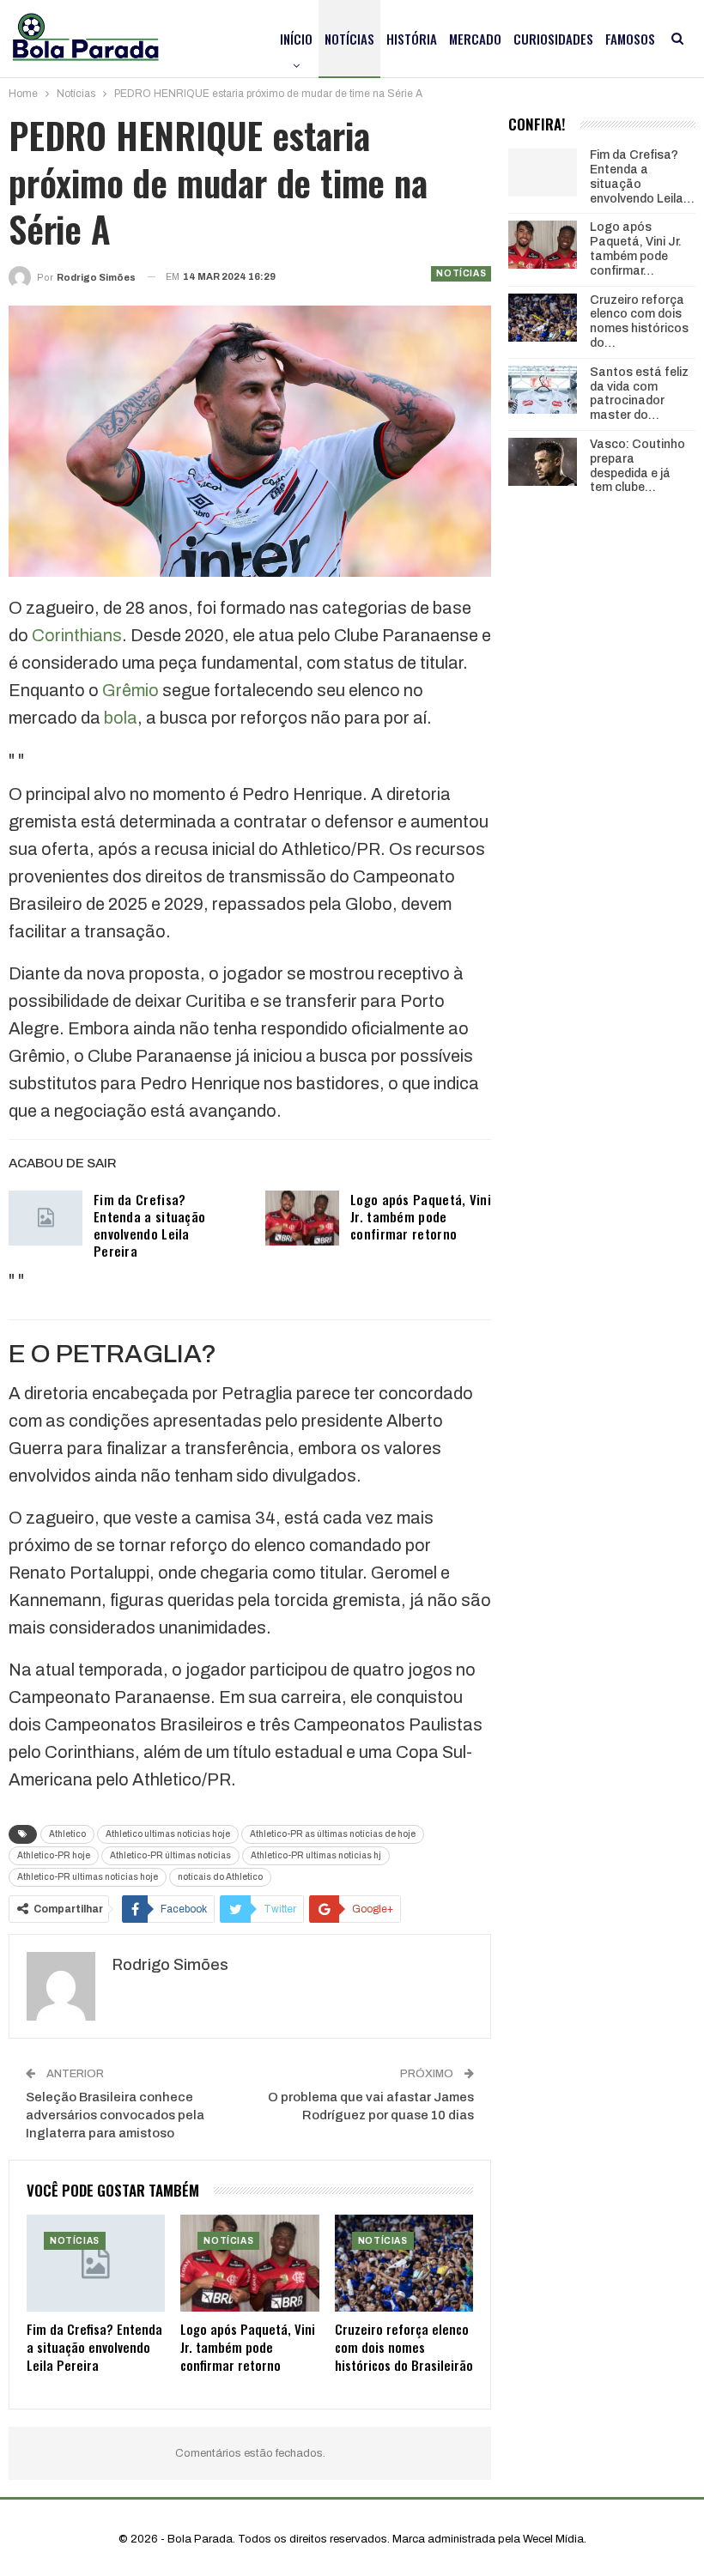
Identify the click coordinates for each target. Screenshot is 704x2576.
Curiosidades (553, 39)
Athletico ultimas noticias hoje (168, 1834)
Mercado (475, 39)
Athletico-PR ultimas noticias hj (316, 1855)
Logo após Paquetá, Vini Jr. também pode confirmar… (636, 249)
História (412, 39)
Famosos (630, 39)
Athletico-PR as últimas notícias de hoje (333, 1834)
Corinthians (77, 635)
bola (121, 718)
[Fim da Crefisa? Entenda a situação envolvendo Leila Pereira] (46, 1218)
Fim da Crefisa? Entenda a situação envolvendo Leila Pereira (149, 1225)
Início (296, 39)
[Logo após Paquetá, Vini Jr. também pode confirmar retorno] (302, 1218)
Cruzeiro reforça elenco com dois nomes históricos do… (639, 321)
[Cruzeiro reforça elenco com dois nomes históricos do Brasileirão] (404, 2263)
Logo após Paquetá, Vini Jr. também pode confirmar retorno (421, 1216)
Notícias (349, 39)
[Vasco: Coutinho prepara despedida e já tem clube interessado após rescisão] (543, 462)
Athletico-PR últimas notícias (170, 1855)
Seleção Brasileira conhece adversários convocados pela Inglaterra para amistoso (115, 2115)
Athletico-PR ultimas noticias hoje (88, 1877)
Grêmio (130, 690)
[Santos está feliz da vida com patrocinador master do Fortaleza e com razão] (543, 390)
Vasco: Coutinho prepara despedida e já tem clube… (637, 466)
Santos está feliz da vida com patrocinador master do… (639, 394)
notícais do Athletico (220, 1877)
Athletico (67, 1834)
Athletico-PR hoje (54, 1855)
